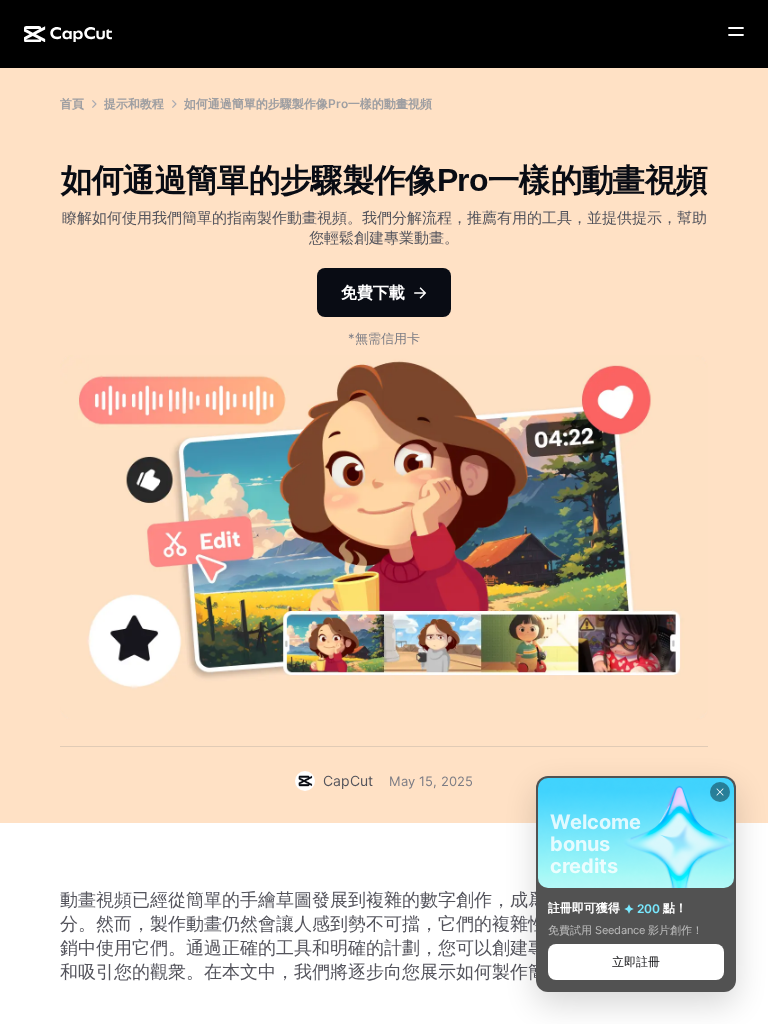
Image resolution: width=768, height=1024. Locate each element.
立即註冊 (636, 961)
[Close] (720, 792)
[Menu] (736, 32)
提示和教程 (134, 103)
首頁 (72, 103)
